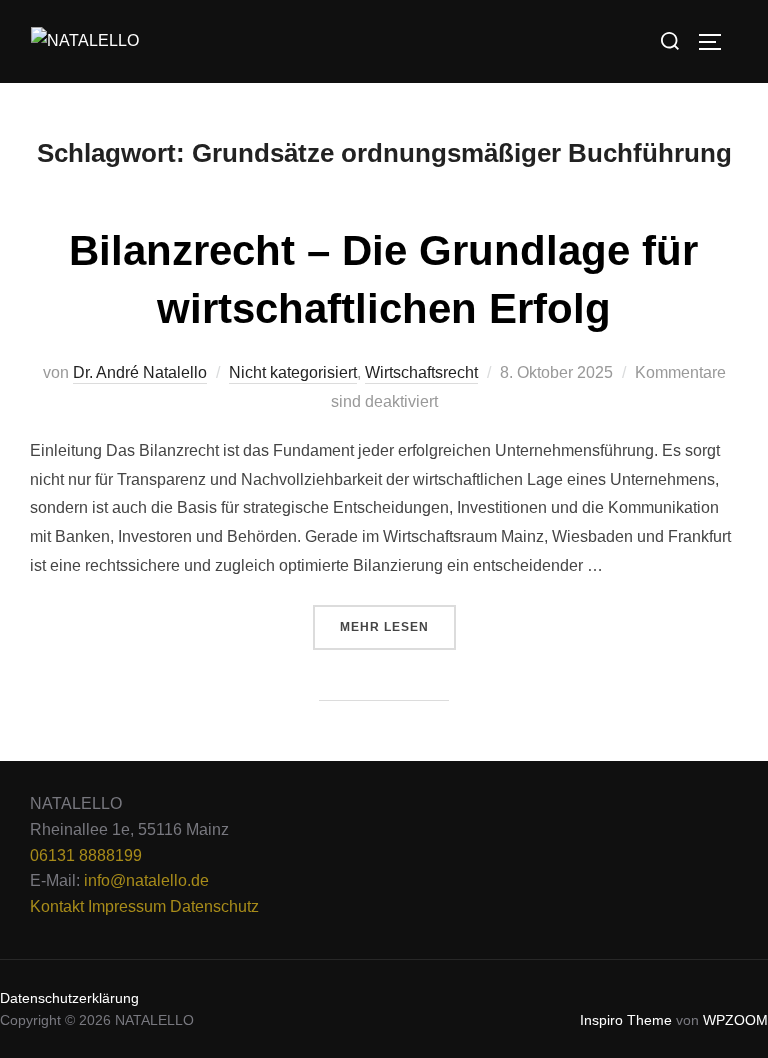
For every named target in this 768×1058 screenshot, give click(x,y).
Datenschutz (214, 906)
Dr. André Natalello (140, 372)
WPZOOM (735, 1020)
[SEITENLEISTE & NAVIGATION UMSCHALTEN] (717, 42)
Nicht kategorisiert (293, 372)
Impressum (127, 906)
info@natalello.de (146, 880)
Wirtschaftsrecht (421, 372)
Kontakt (57, 906)
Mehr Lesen (398, 619)
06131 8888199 (86, 855)
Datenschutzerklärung (69, 998)
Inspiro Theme (626, 1020)
